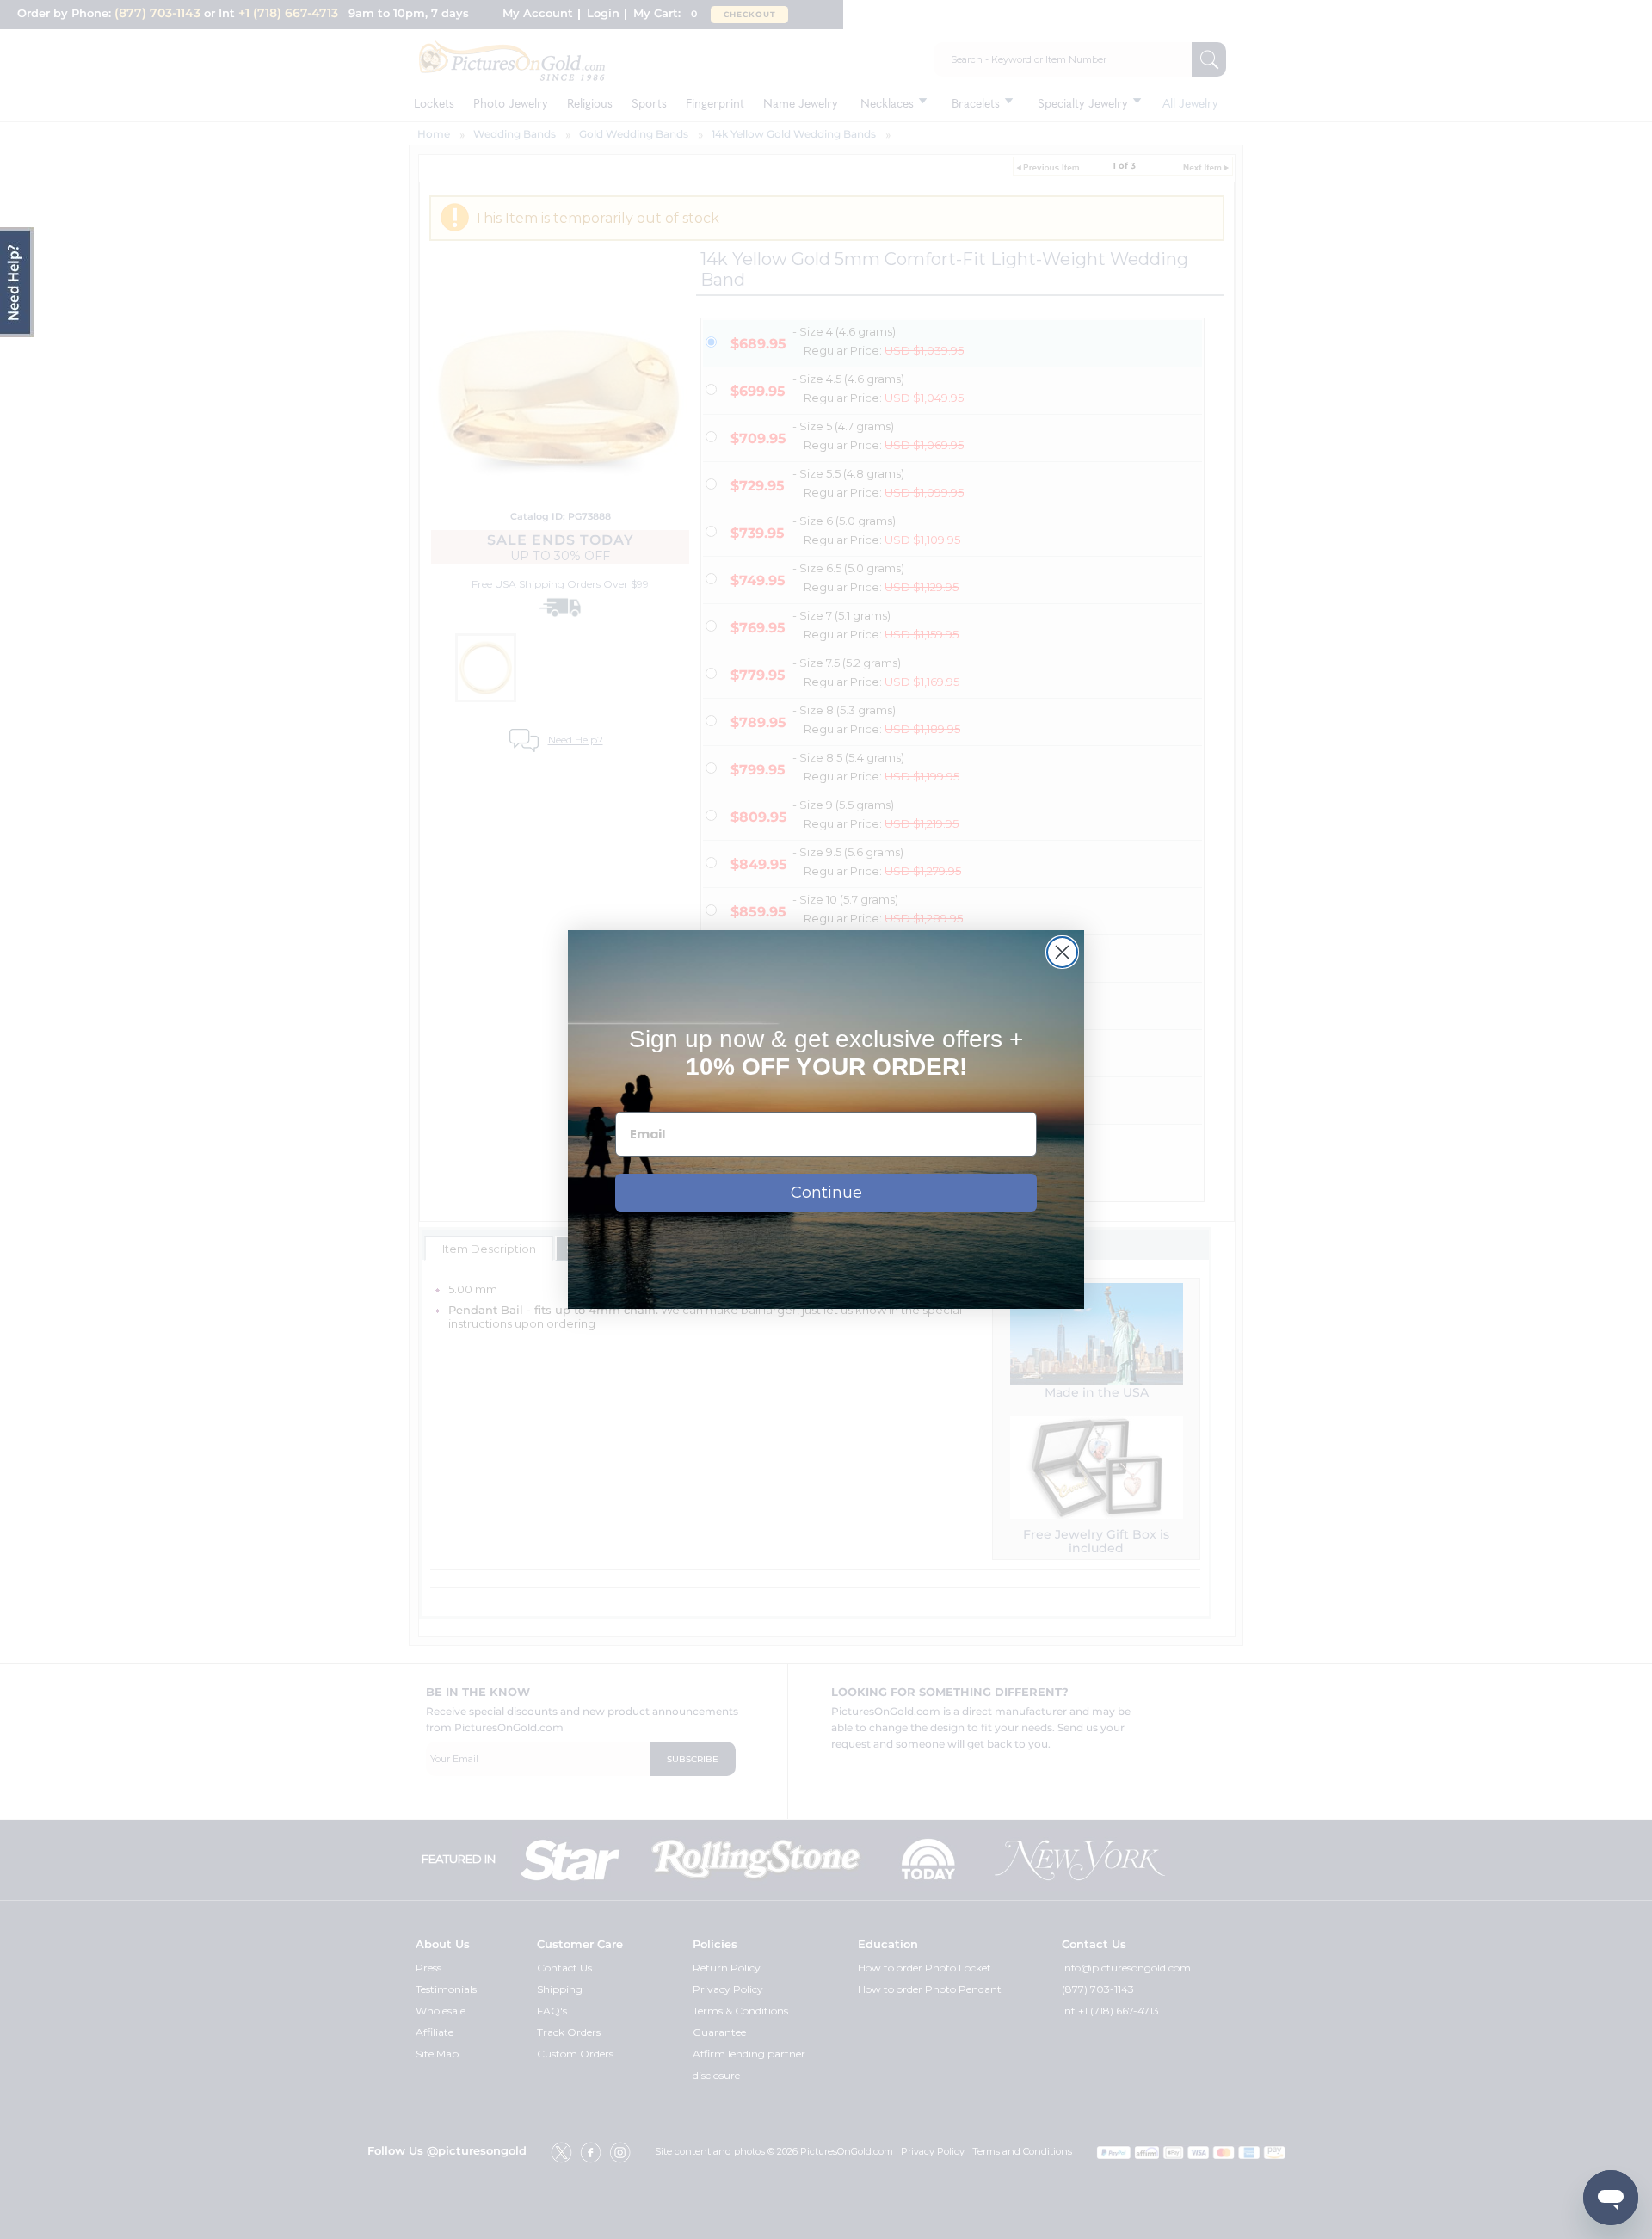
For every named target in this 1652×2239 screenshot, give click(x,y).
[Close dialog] (1062, 952)
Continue (826, 1193)
